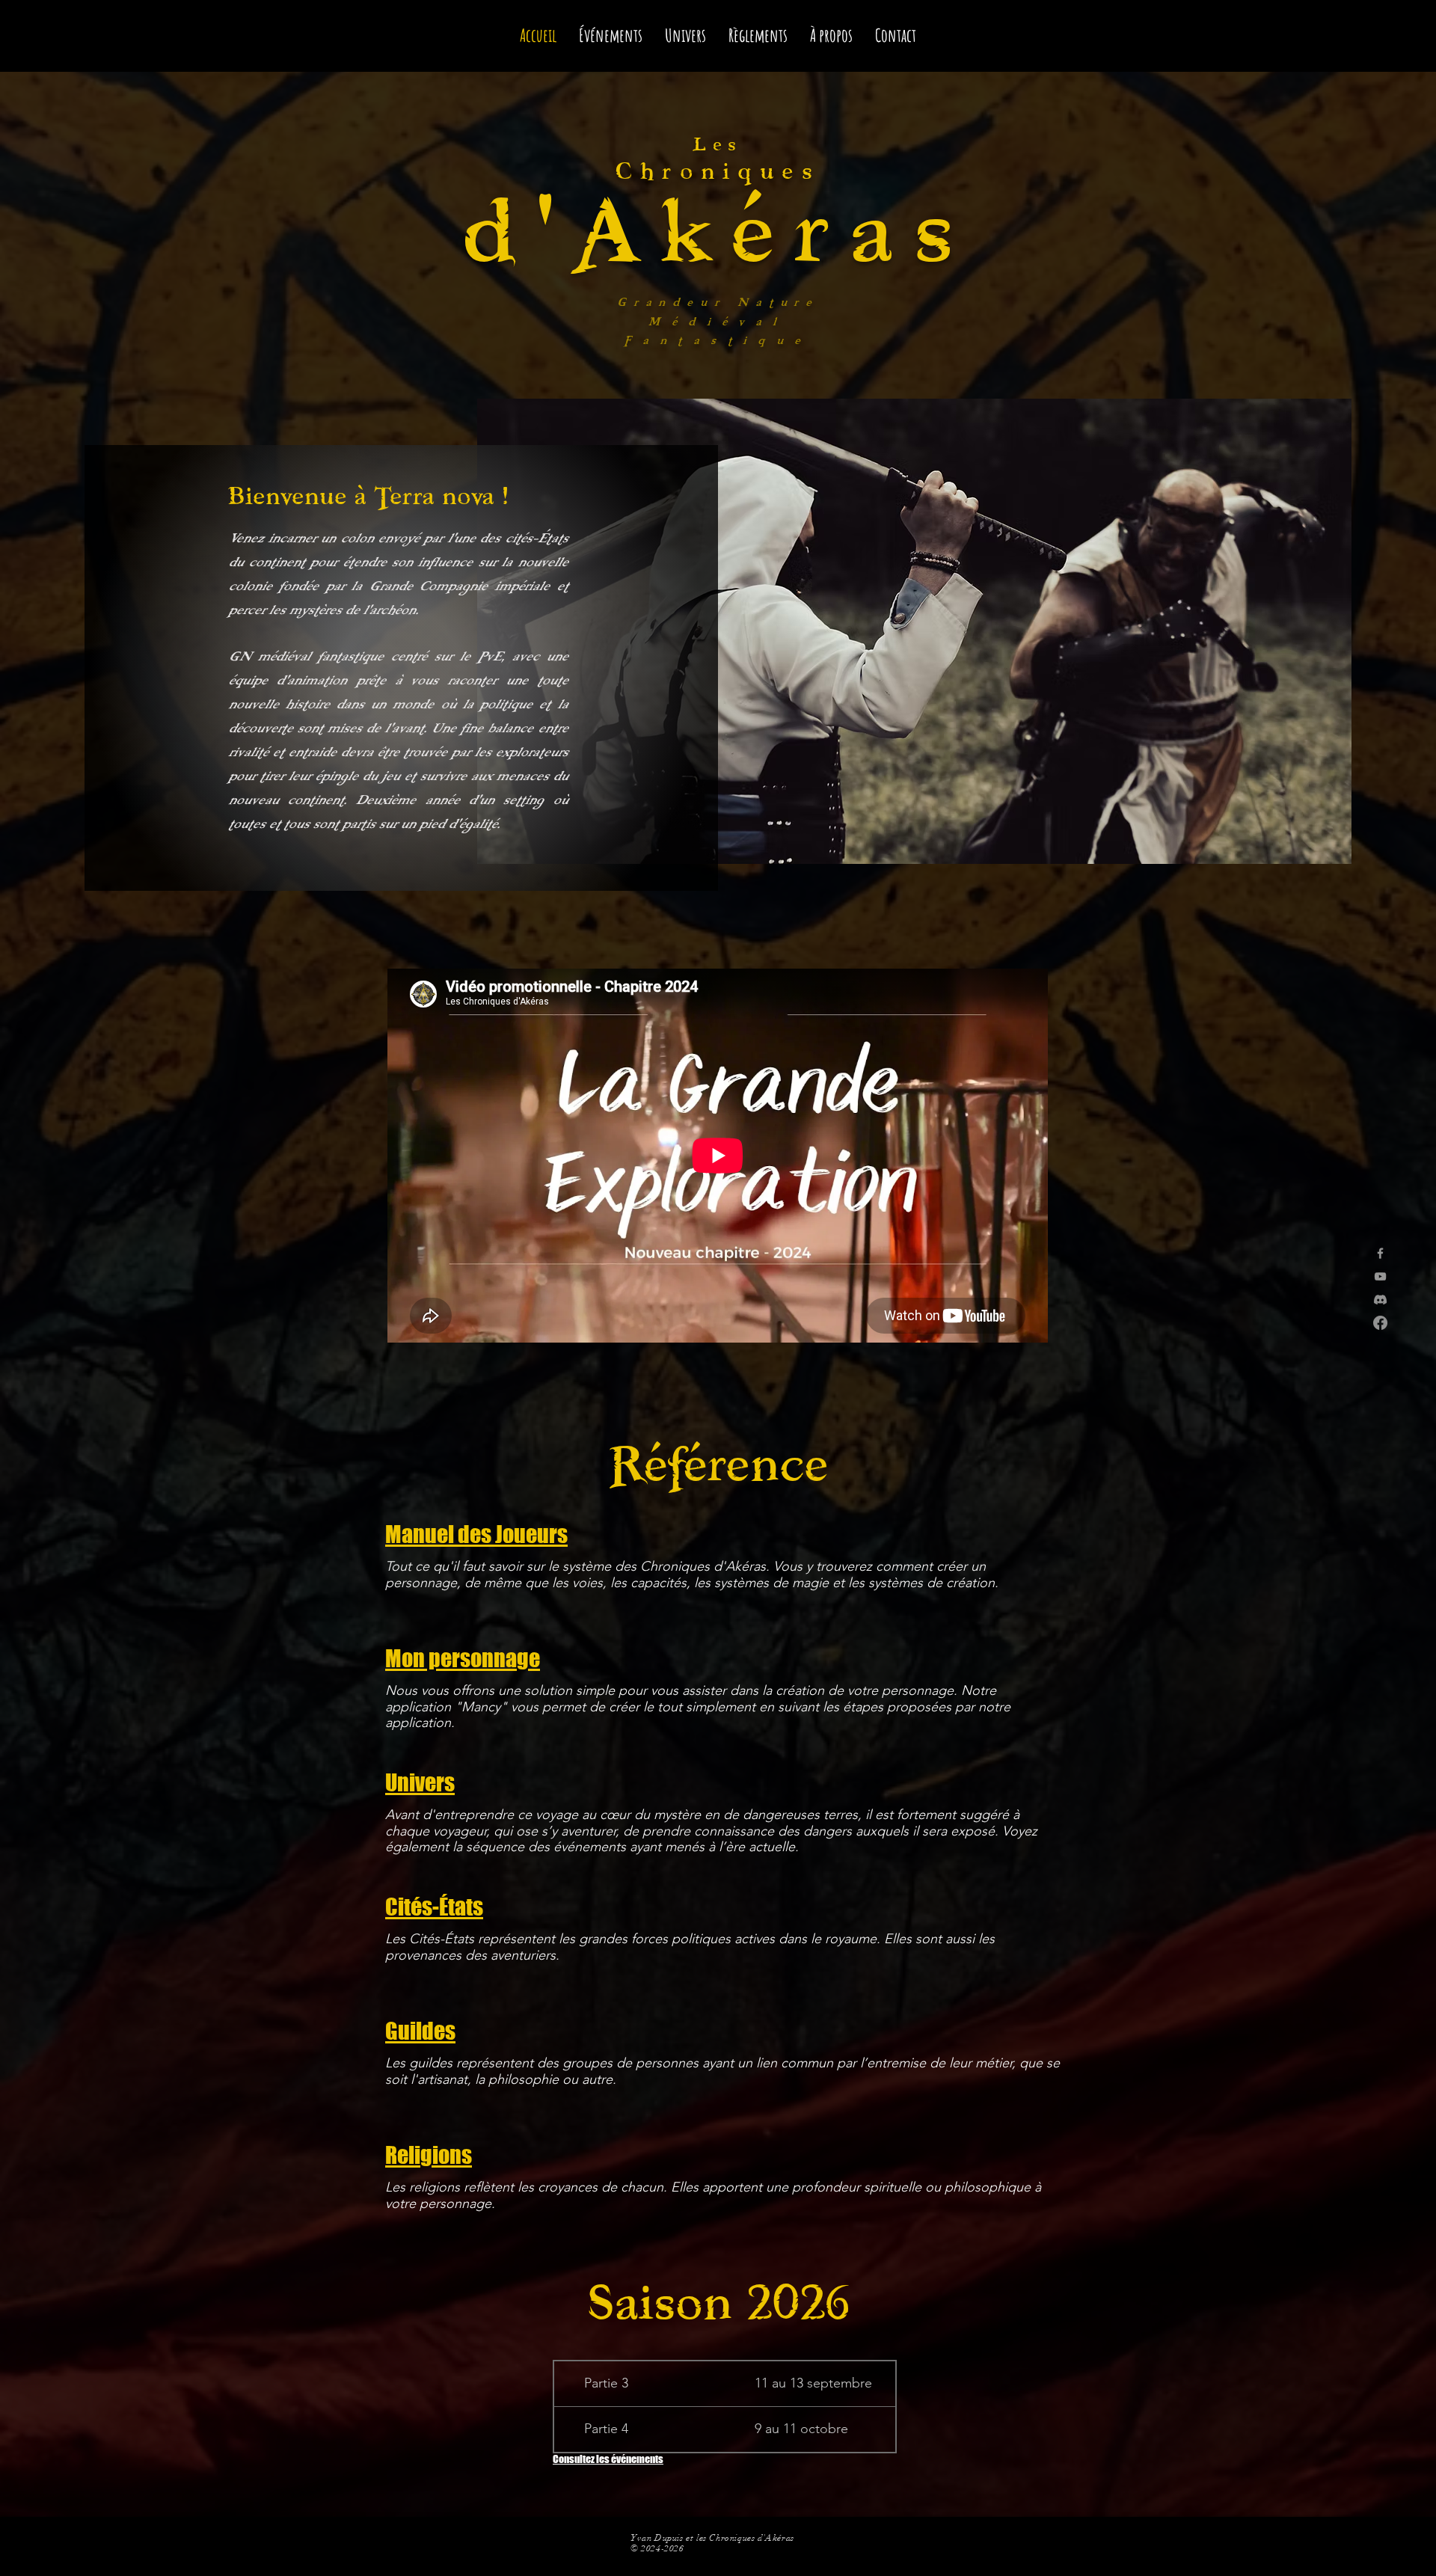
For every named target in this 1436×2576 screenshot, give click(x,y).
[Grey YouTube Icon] (1380, 1276)
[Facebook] (1380, 1323)
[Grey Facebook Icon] (1380, 1253)
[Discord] (1380, 1300)
